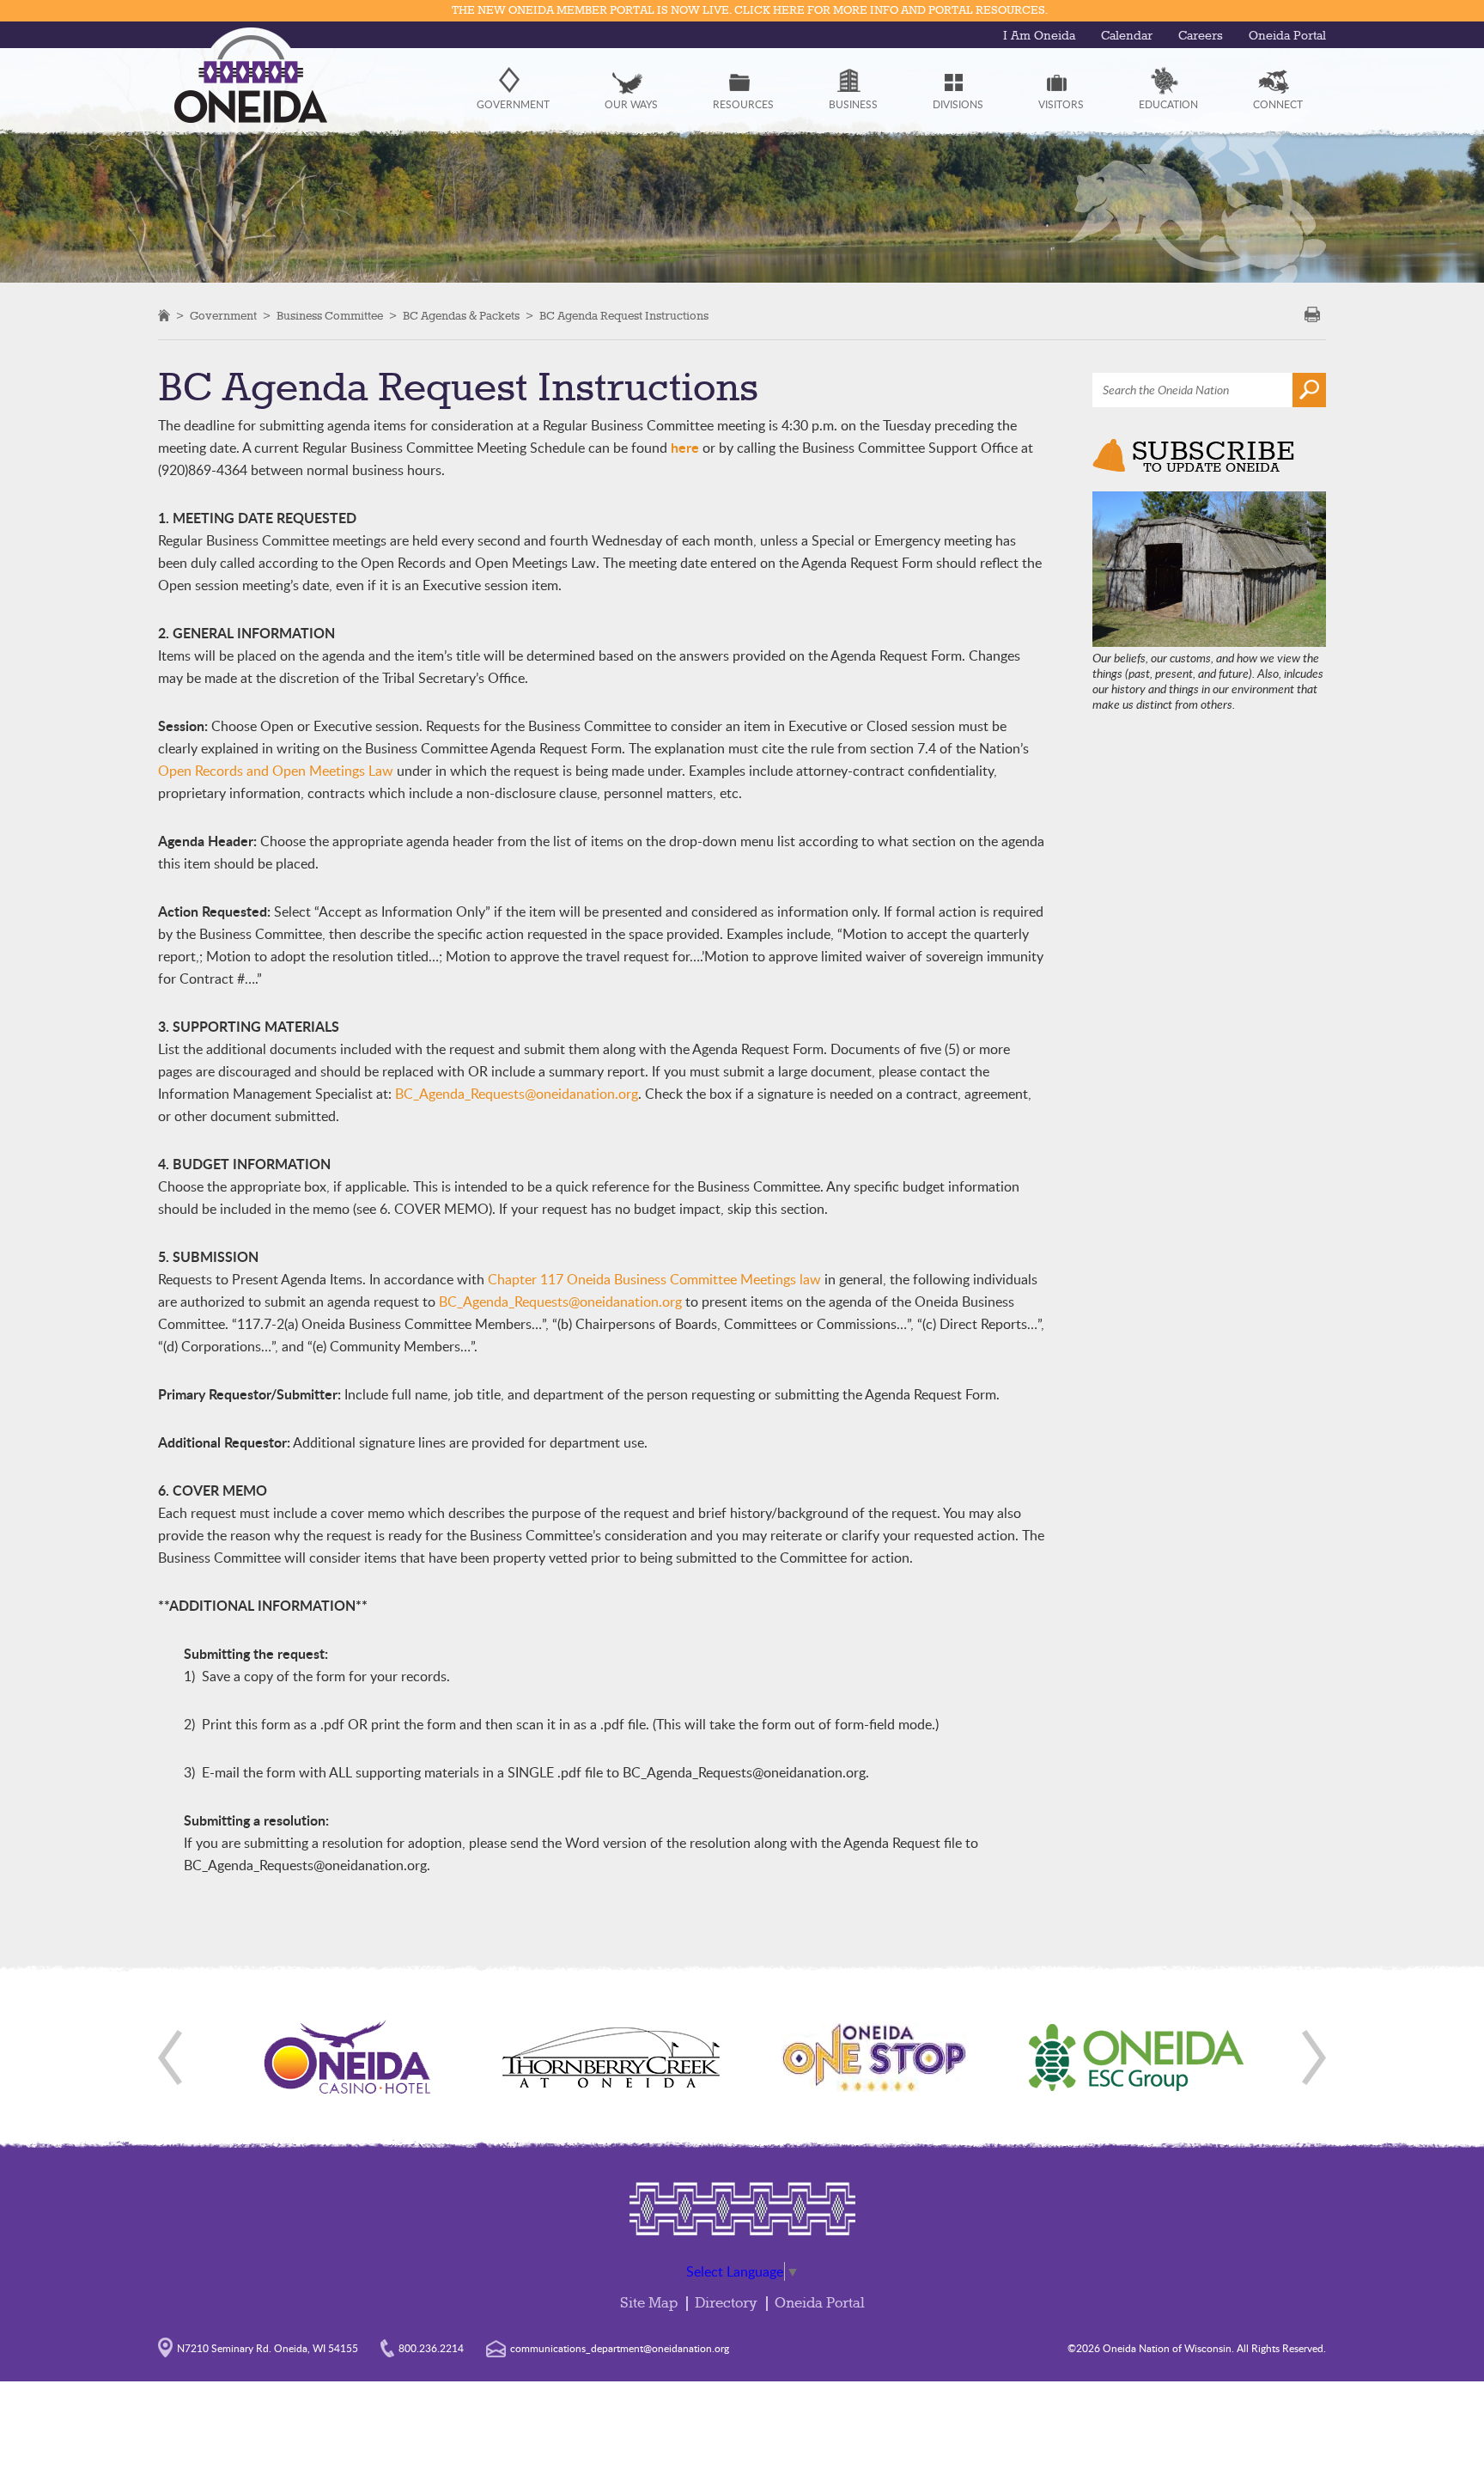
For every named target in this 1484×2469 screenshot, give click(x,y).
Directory (726, 2304)
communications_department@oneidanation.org (620, 2348)
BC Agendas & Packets (461, 316)
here (685, 447)
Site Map (649, 2304)
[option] (348, 2057)
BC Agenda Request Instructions (624, 316)
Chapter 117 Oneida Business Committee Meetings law (654, 1279)
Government (223, 316)
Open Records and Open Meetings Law (276, 771)
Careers (1201, 36)
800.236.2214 (431, 2348)
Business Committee (330, 316)
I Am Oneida (1039, 36)
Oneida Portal (1287, 36)
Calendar (1127, 36)
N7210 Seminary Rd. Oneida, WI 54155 (268, 2348)
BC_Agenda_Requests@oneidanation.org (517, 1094)
